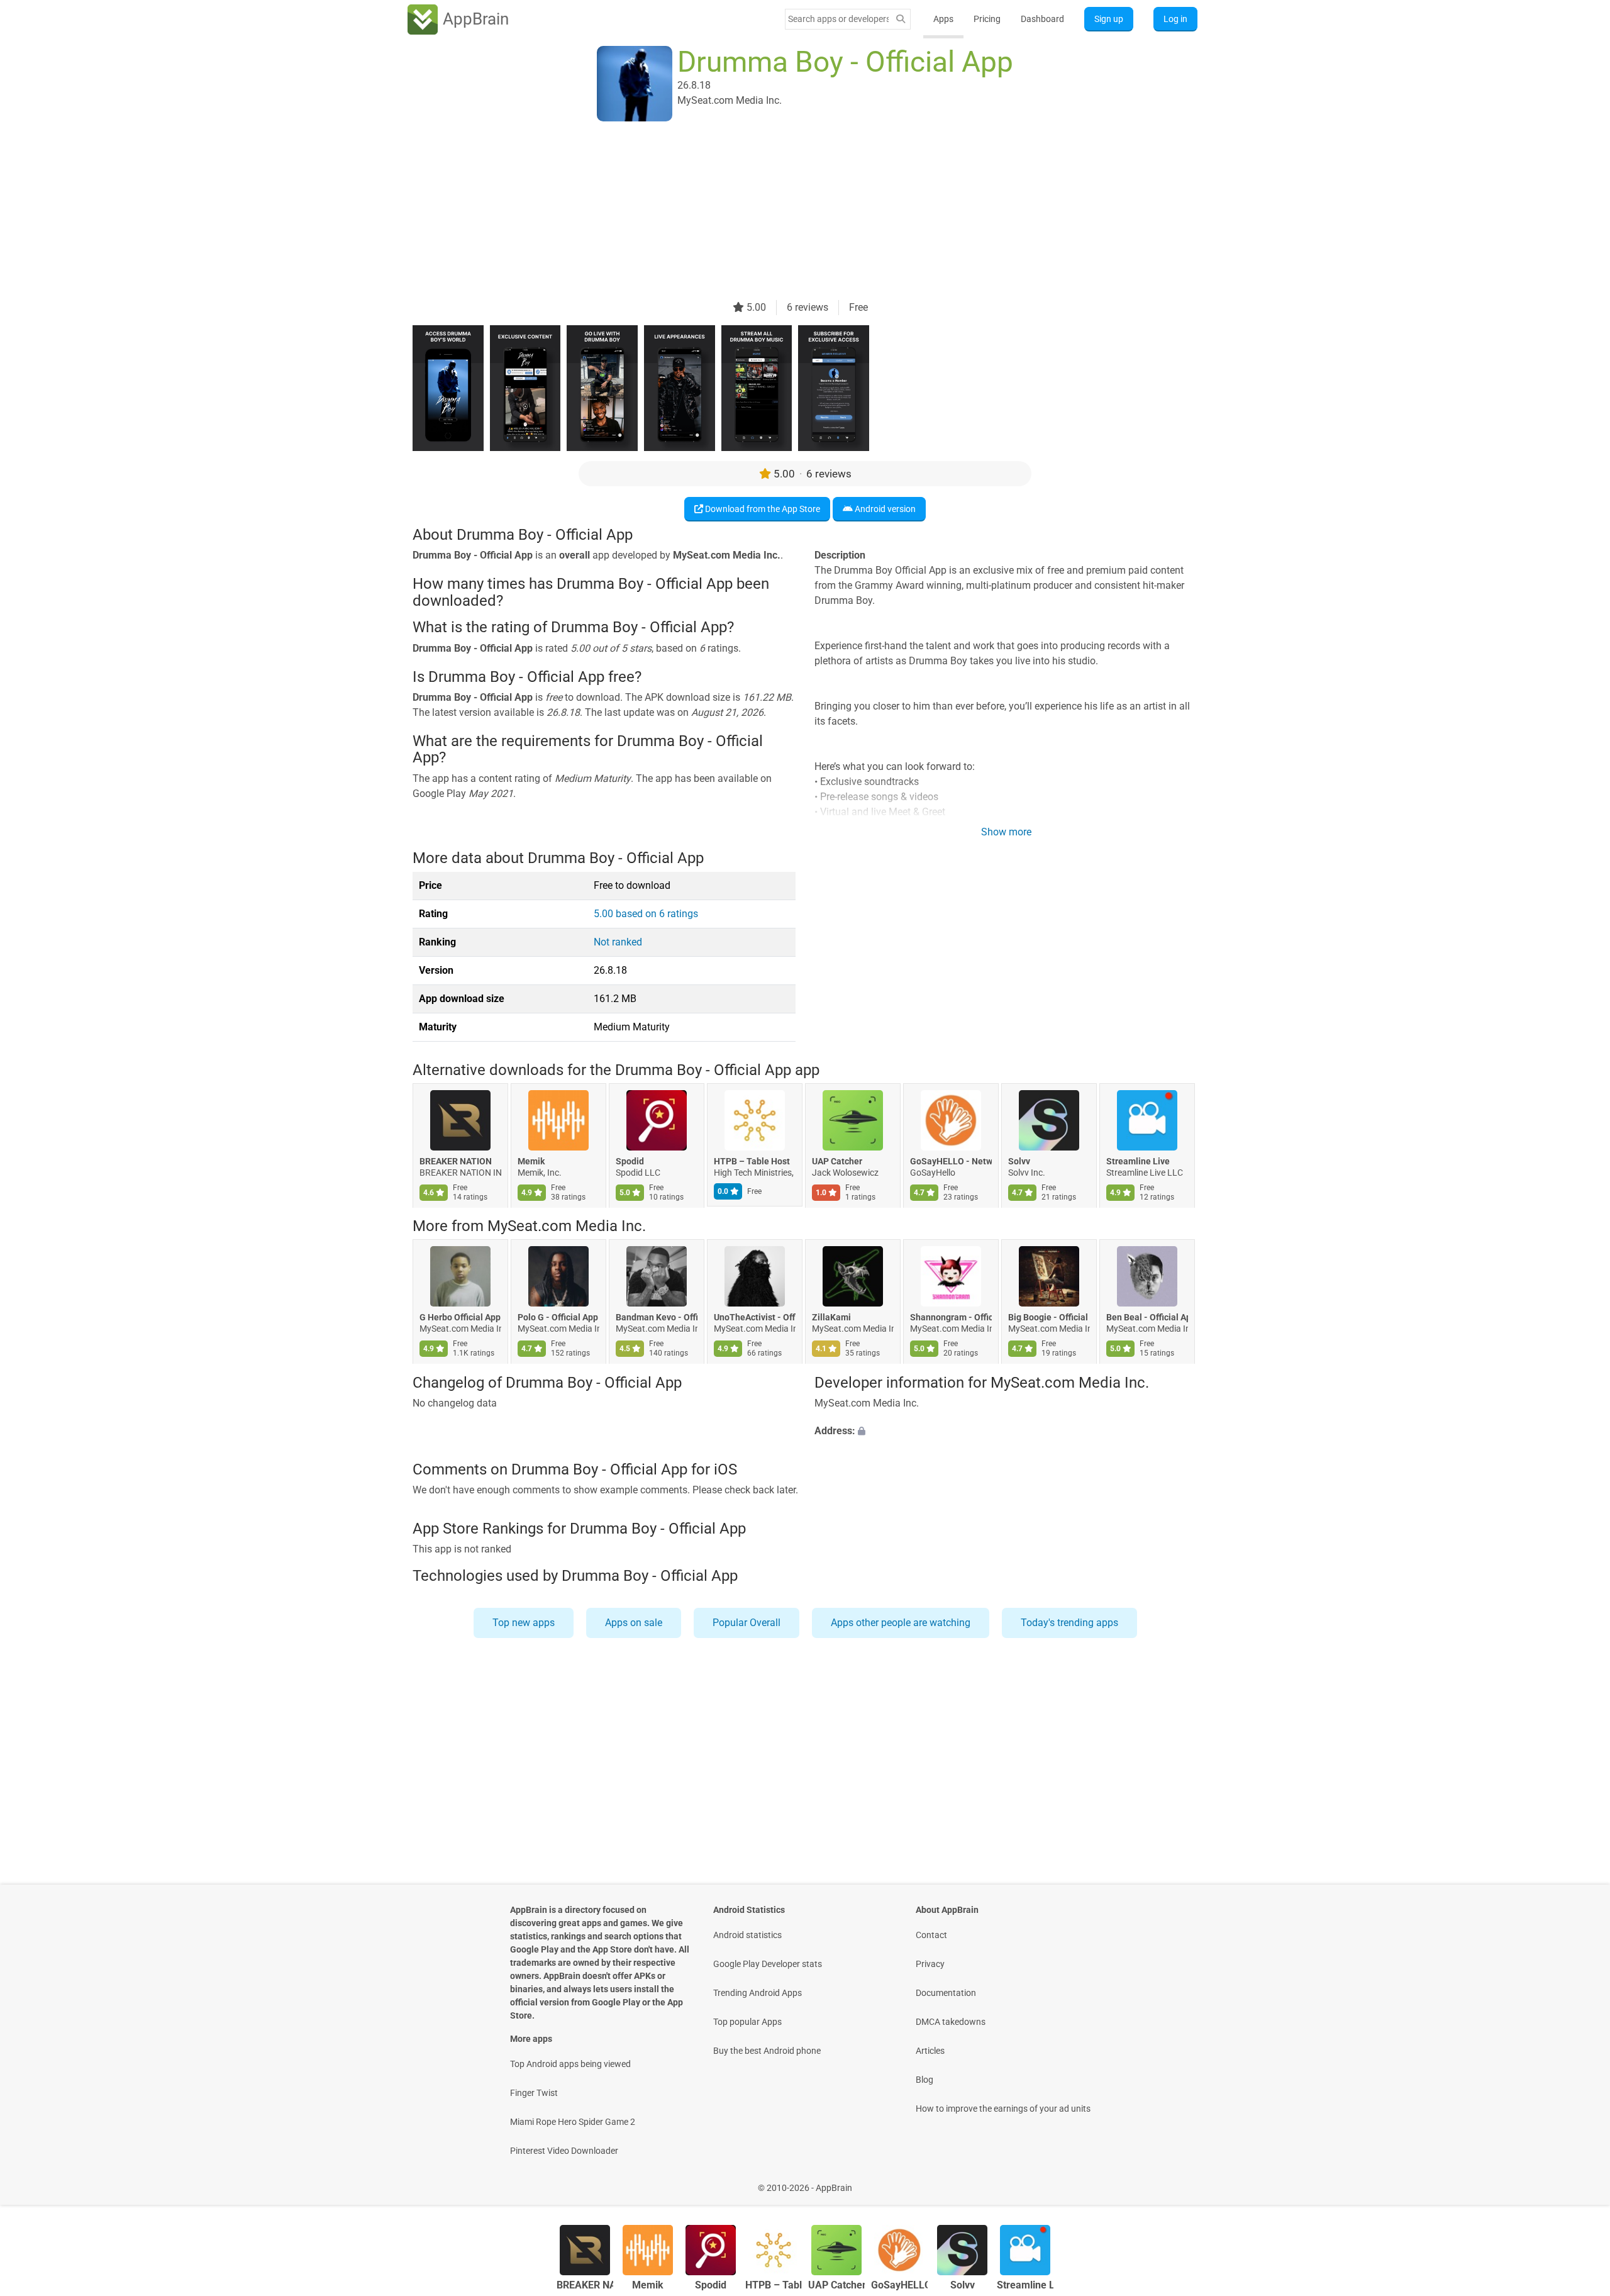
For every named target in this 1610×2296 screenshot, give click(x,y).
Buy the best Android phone (767, 2051)
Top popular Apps (747, 2022)
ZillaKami (831, 1318)
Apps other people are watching (901, 1623)
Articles (930, 2051)
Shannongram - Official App (951, 1318)
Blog (924, 2080)
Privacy (930, 1964)
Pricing (987, 19)
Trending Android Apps (758, 1993)
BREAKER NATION (456, 1161)
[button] (1006, 1431)
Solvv (1019, 1161)
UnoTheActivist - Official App (755, 1318)
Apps (943, 19)
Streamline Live (1138, 1161)
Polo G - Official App (558, 1318)
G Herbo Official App (460, 1318)
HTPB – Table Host (752, 1161)
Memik (531, 1161)
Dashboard (1042, 19)
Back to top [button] (1579, 2181)
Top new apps (524, 1623)
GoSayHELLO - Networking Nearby (951, 1161)
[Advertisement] (790, 212)
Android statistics (747, 1935)
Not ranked (618, 942)
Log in (1175, 19)
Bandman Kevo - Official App (657, 1318)
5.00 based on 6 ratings (646, 914)
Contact (931, 1935)
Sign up (1109, 19)
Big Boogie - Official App (1049, 1318)
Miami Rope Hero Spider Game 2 (573, 2122)
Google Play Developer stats (768, 1964)
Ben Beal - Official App (1147, 1318)
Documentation (946, 1993)
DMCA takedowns (951, 2022)
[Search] (901, 19)
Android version (884, 509)
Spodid (630, 1161)
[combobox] (838, 19)
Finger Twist (534, 2093)
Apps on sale (634, 1623)
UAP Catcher (837, 1161)
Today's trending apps (1069, 1623)
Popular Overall (747, 1623)
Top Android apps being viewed (570, 2064)
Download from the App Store (762, 509)
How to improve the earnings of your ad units (1003, 2109)
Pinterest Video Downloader (564, 2151)
